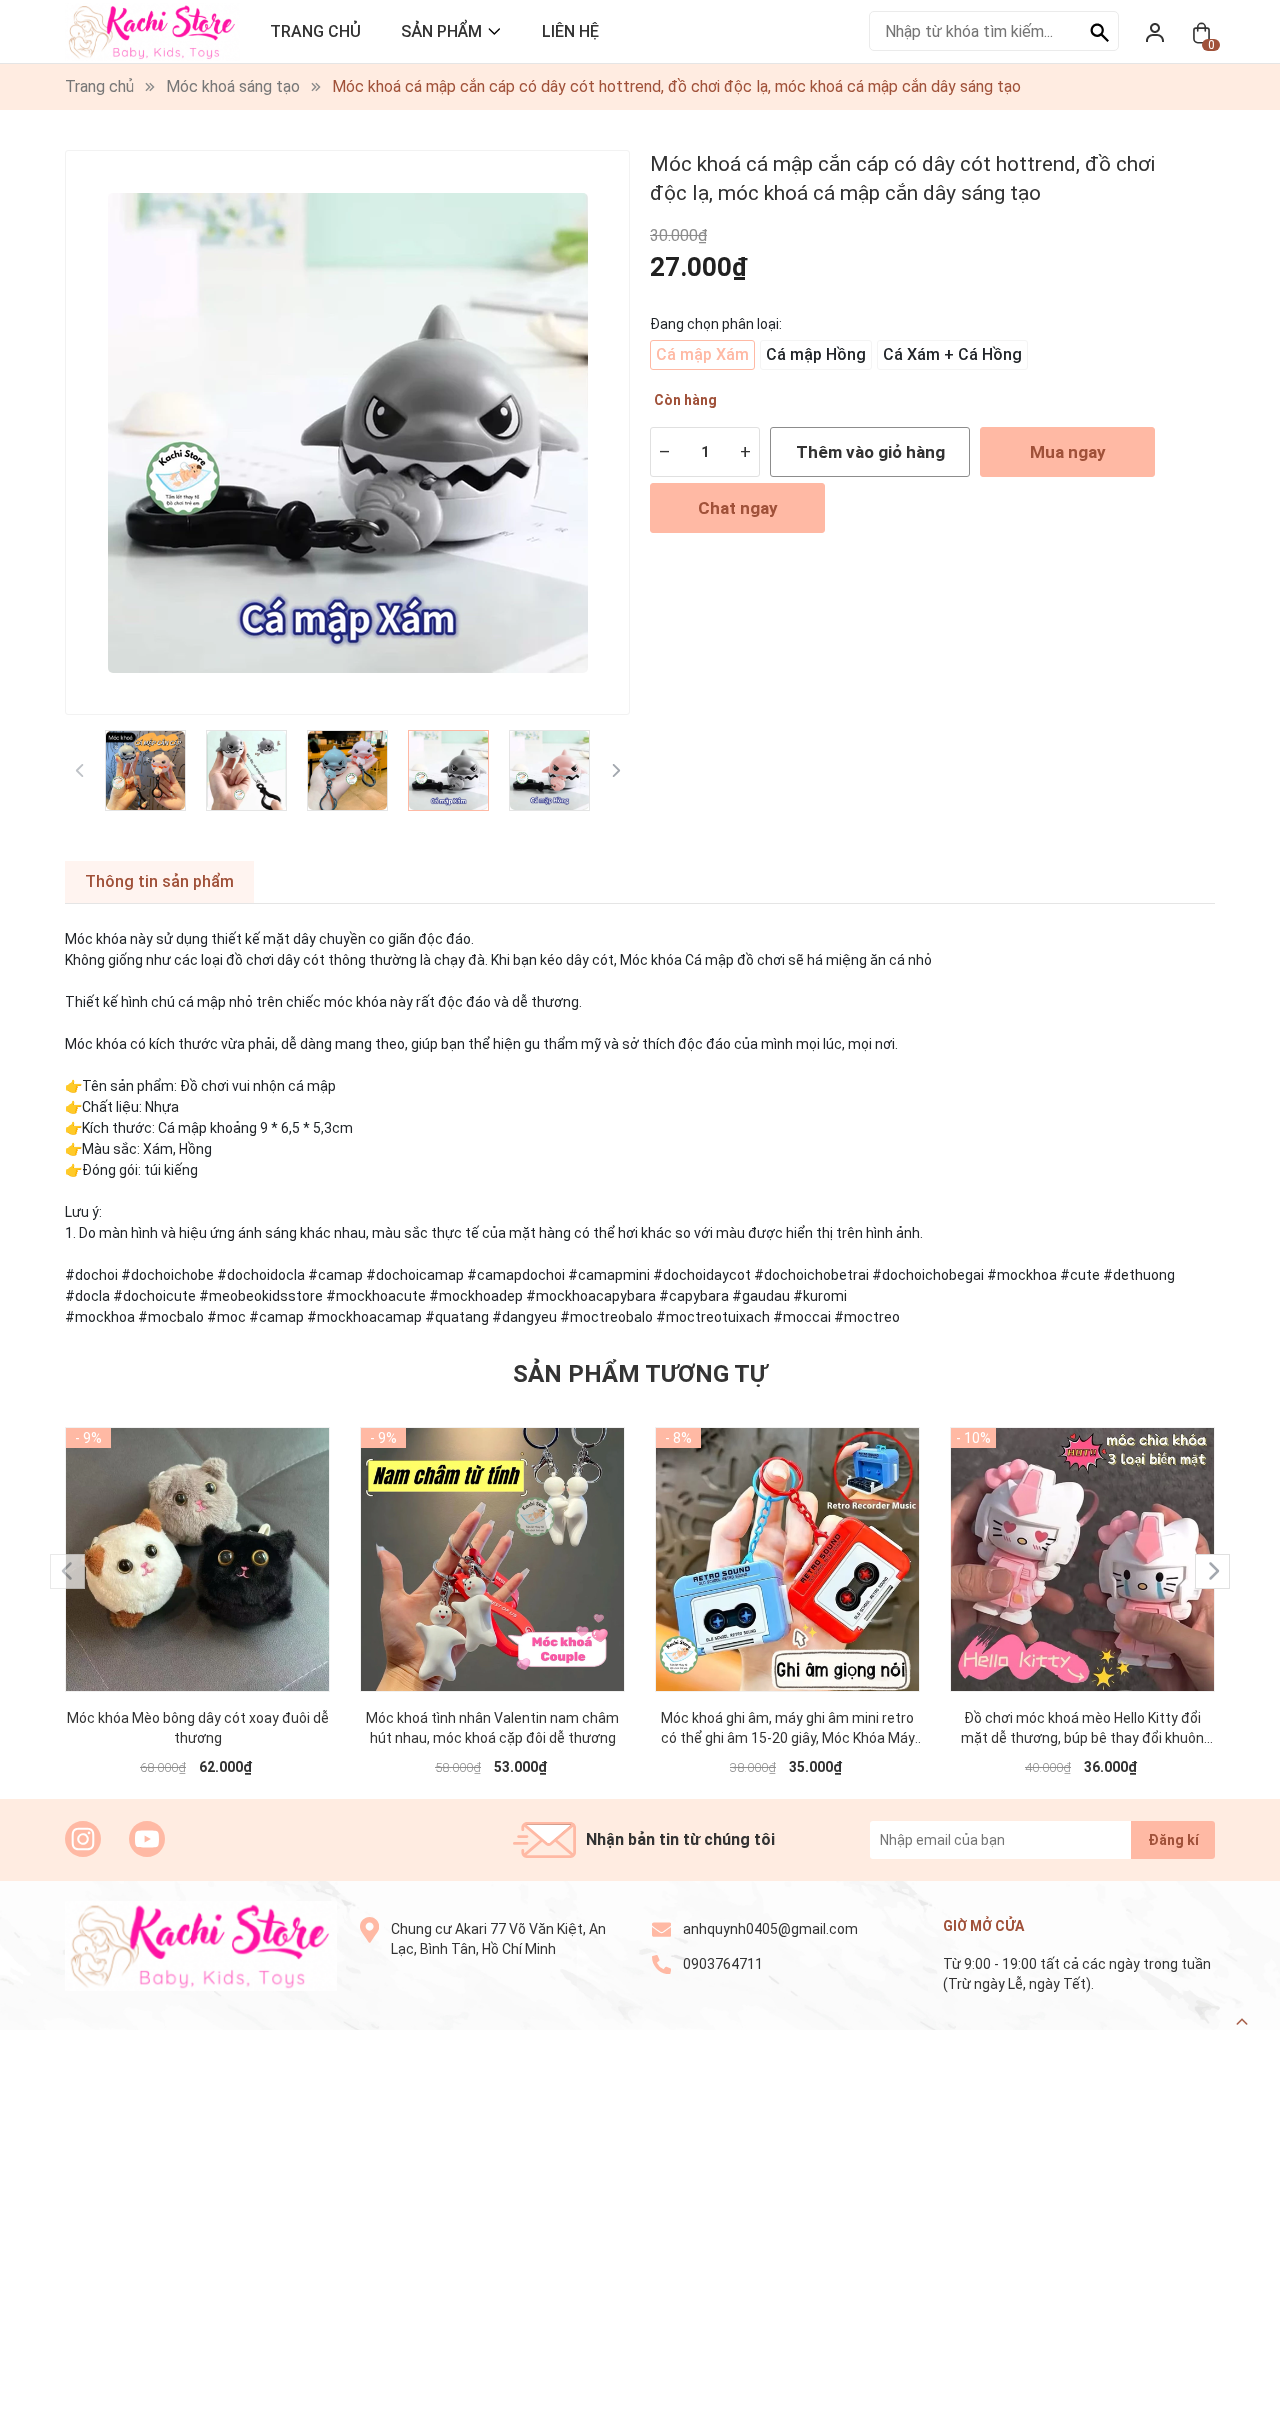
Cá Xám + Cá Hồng (952, 354)
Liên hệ (570, 31)
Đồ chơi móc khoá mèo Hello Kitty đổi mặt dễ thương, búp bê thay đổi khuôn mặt (1082, 1729)
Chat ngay (738, 508)
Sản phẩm (441, 31)
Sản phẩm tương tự (640, 1374)
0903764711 (723, 1964)
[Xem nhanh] (198, 1540)
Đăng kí (1173, 1840)
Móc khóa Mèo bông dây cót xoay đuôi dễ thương (198, 1728)
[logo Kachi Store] (201, 1946)
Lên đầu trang (1214, 2409)
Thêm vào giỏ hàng (870, 452)
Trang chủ (315, 31)
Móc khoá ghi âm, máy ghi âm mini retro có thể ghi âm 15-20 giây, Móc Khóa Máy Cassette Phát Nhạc (788, 1729)
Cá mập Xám (702, 354)
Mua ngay (1068, 452)
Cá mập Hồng (816, 354)
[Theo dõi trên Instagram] (83, 1839)
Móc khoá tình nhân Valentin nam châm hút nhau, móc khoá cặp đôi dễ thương (492, 1728)
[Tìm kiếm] (1099, 31)
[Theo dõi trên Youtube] (147, 1839)
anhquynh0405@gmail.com (770, 1929)
